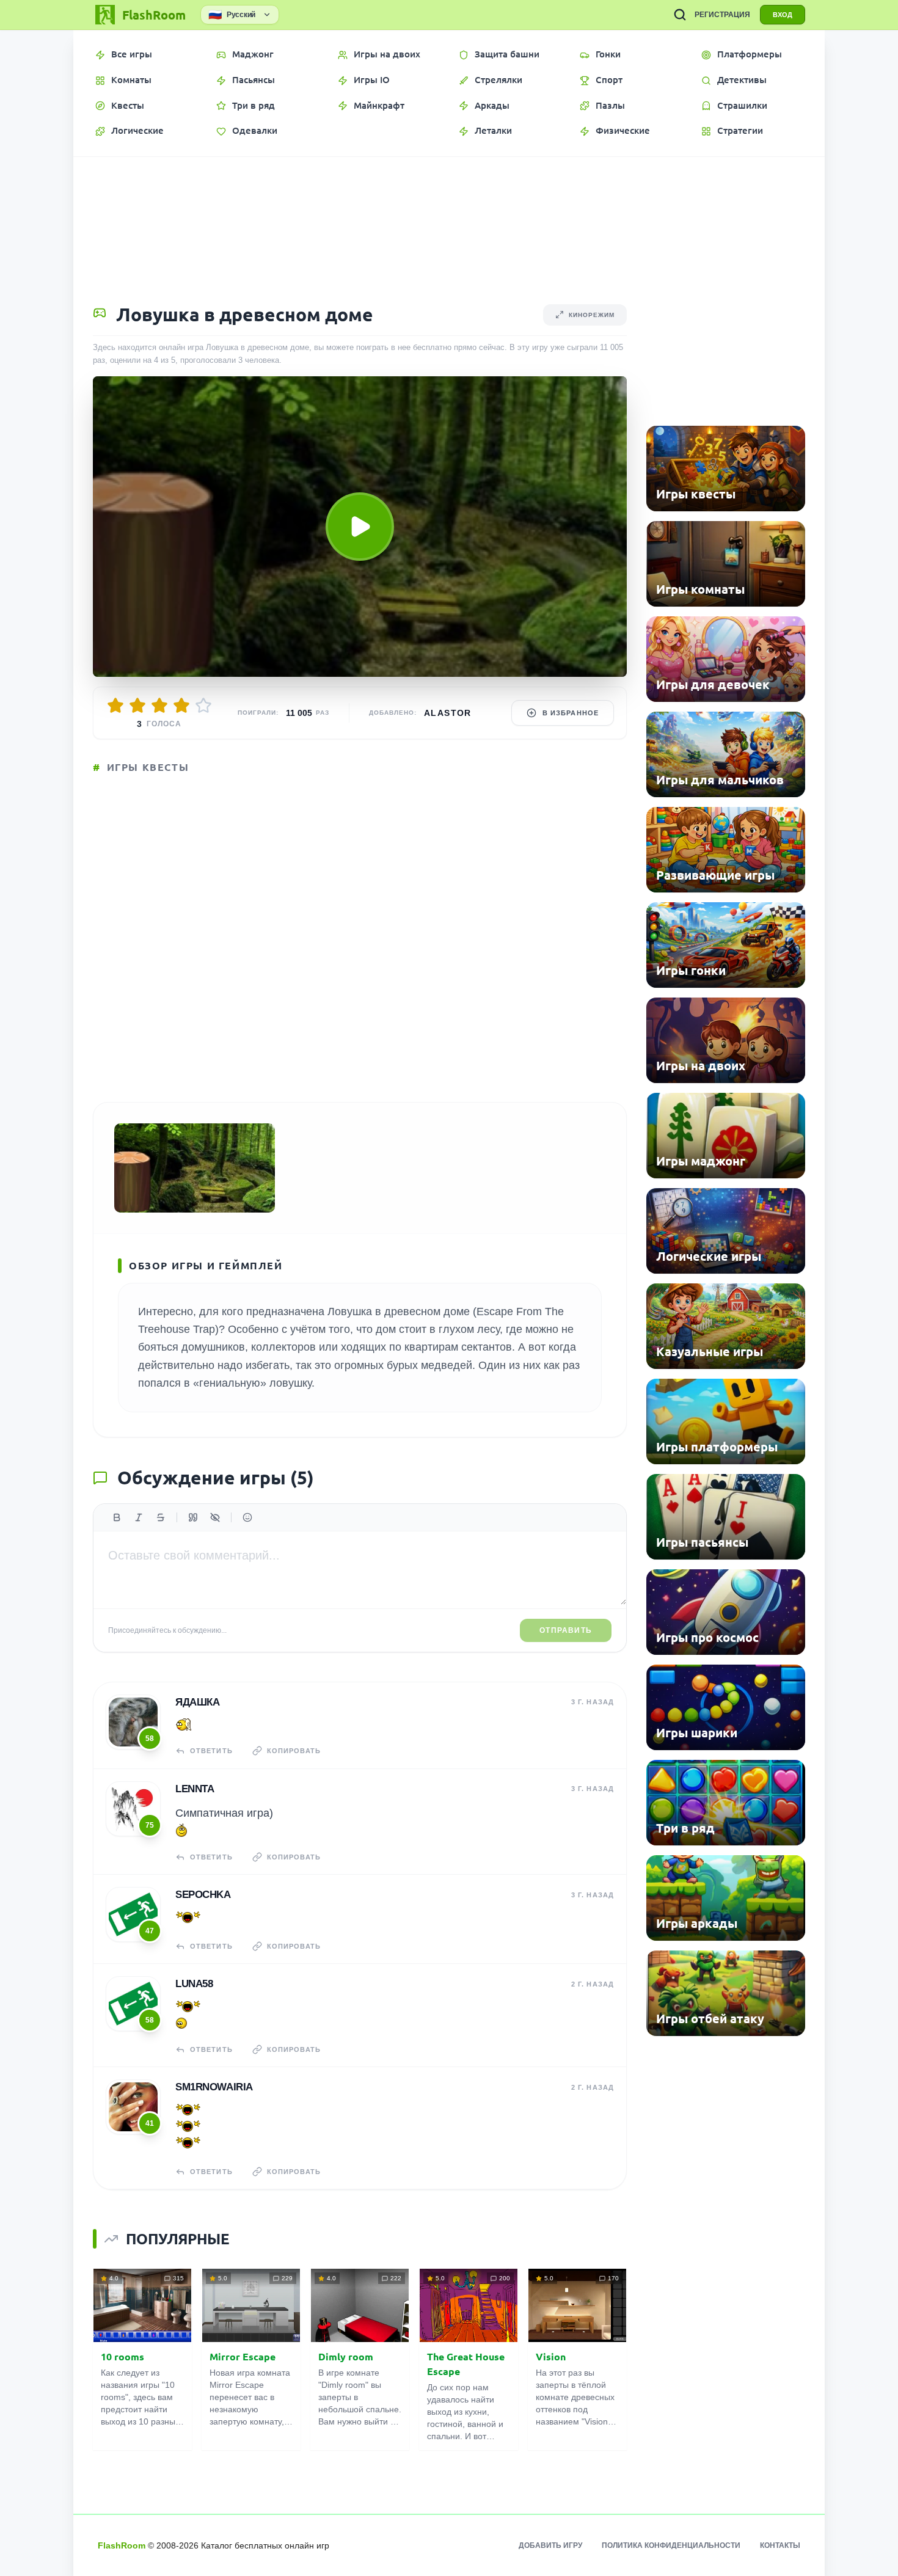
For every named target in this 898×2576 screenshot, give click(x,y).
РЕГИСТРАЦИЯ (722, 15)
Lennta (195, 1789)
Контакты (780, 2545)
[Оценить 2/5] (137, 706)
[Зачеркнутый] (161, 1517)
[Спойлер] (215, 1517)
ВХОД (783, 15)
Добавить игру (550, 2545)
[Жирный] (117, 1517)
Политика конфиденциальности (671, 2545)
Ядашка (197, 1702)
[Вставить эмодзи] (247, 1517)
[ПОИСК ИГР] (680, 15)
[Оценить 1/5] (115, 706)
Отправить (566, 1630)
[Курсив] (139, 1517)
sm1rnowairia (214, 2087)
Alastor (448, 713)
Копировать (294, 1751)
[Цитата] (193, 1517)
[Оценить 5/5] (203, 706)
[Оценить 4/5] (181, 706)
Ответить (211, 1751)
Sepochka (203, 1895)
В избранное (571, 713)
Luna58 (194, 1984)
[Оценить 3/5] (159, 706)
